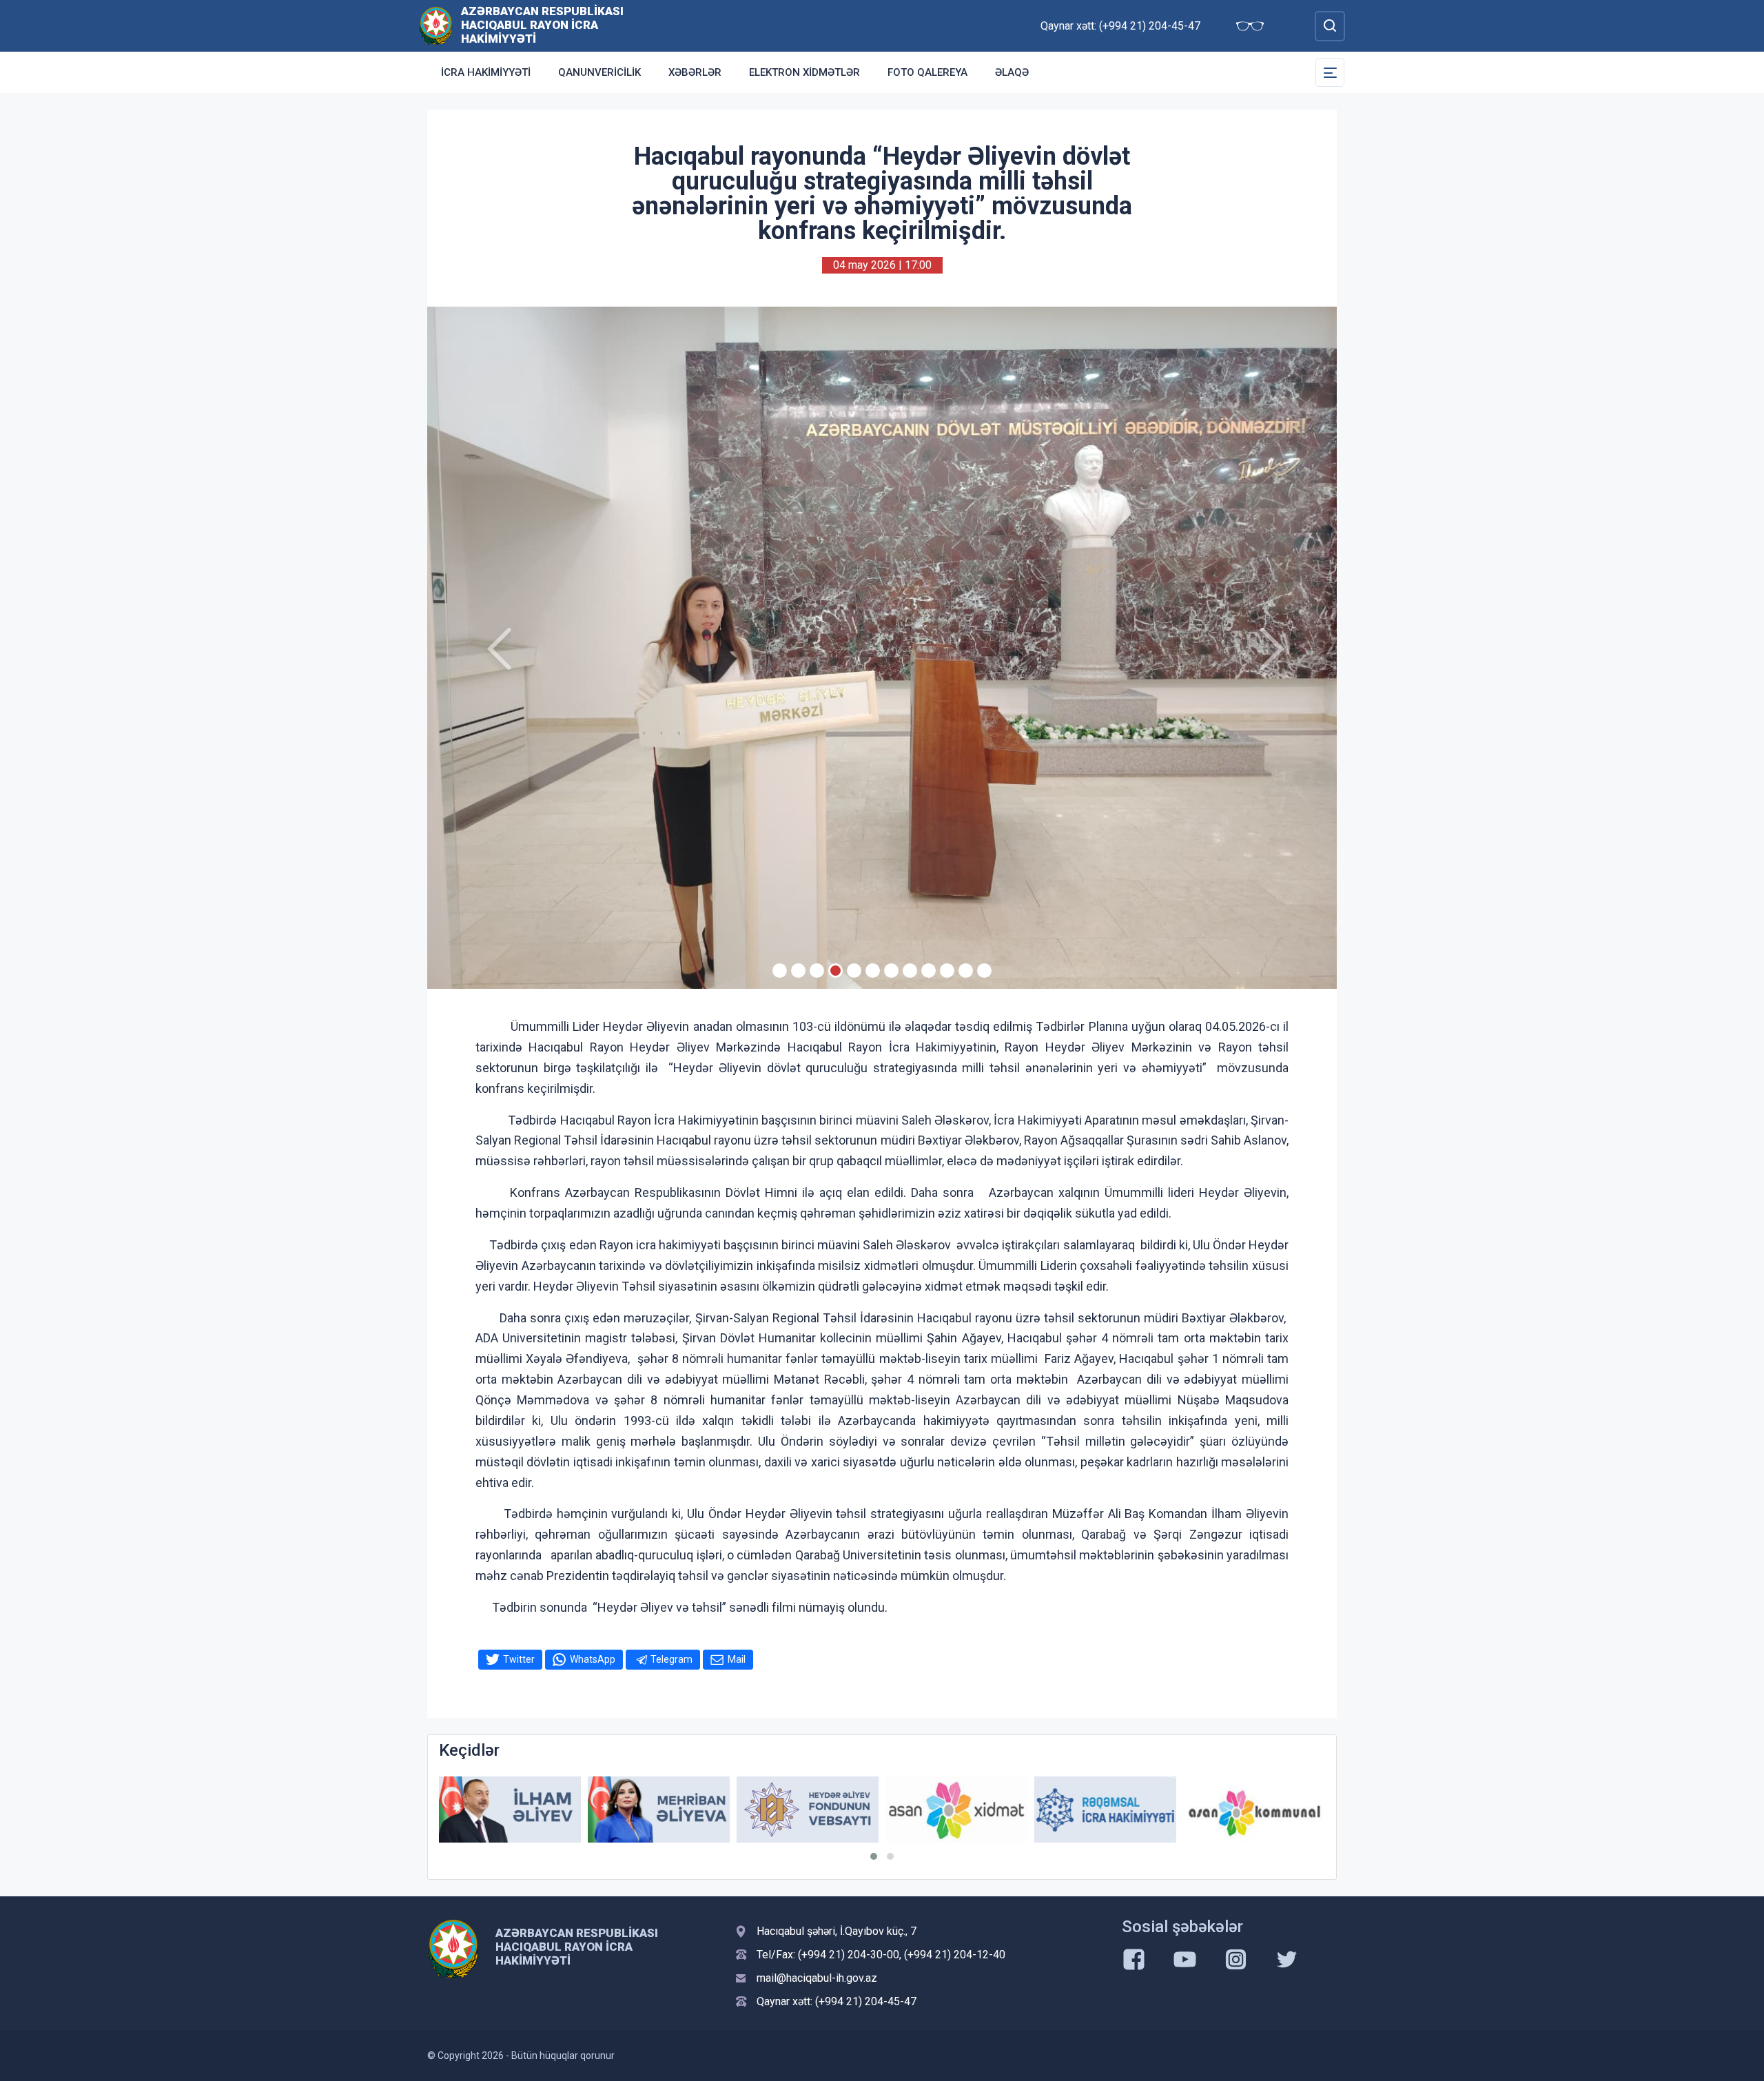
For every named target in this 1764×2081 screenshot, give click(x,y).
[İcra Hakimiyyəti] (436, 25)
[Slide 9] (929, 971)
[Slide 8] (910, 971)
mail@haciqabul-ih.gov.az (817, 1978)
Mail (737, 1659)
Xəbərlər (695, 72)
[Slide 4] (835, 971)
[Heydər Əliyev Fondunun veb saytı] (659, 1810)
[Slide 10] (947, 971)
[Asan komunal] (1105, 1810)
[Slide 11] (966, 971)
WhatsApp (593, 1659)
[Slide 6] (873, 971)
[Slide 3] (817, 971)
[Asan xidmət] (808, 1810)
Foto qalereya (927, 72)
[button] (874, 1856)
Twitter (519, 1659)
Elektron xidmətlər (804, 72)
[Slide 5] (854, 971)
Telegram (671, 1659)
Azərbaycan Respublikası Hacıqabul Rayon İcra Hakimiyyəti (542, 25)
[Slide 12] (984, 971)
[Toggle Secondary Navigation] (1330, 72)
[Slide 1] (780, 971)
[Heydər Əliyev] (1254, 1810)
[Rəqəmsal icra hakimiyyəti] (956, 1810)
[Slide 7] (891, 971)
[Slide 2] (798, 971)
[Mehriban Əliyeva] (510, 1810)
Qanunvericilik (599, 72)
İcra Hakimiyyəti (486, 72)
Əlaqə (1012, 72)
